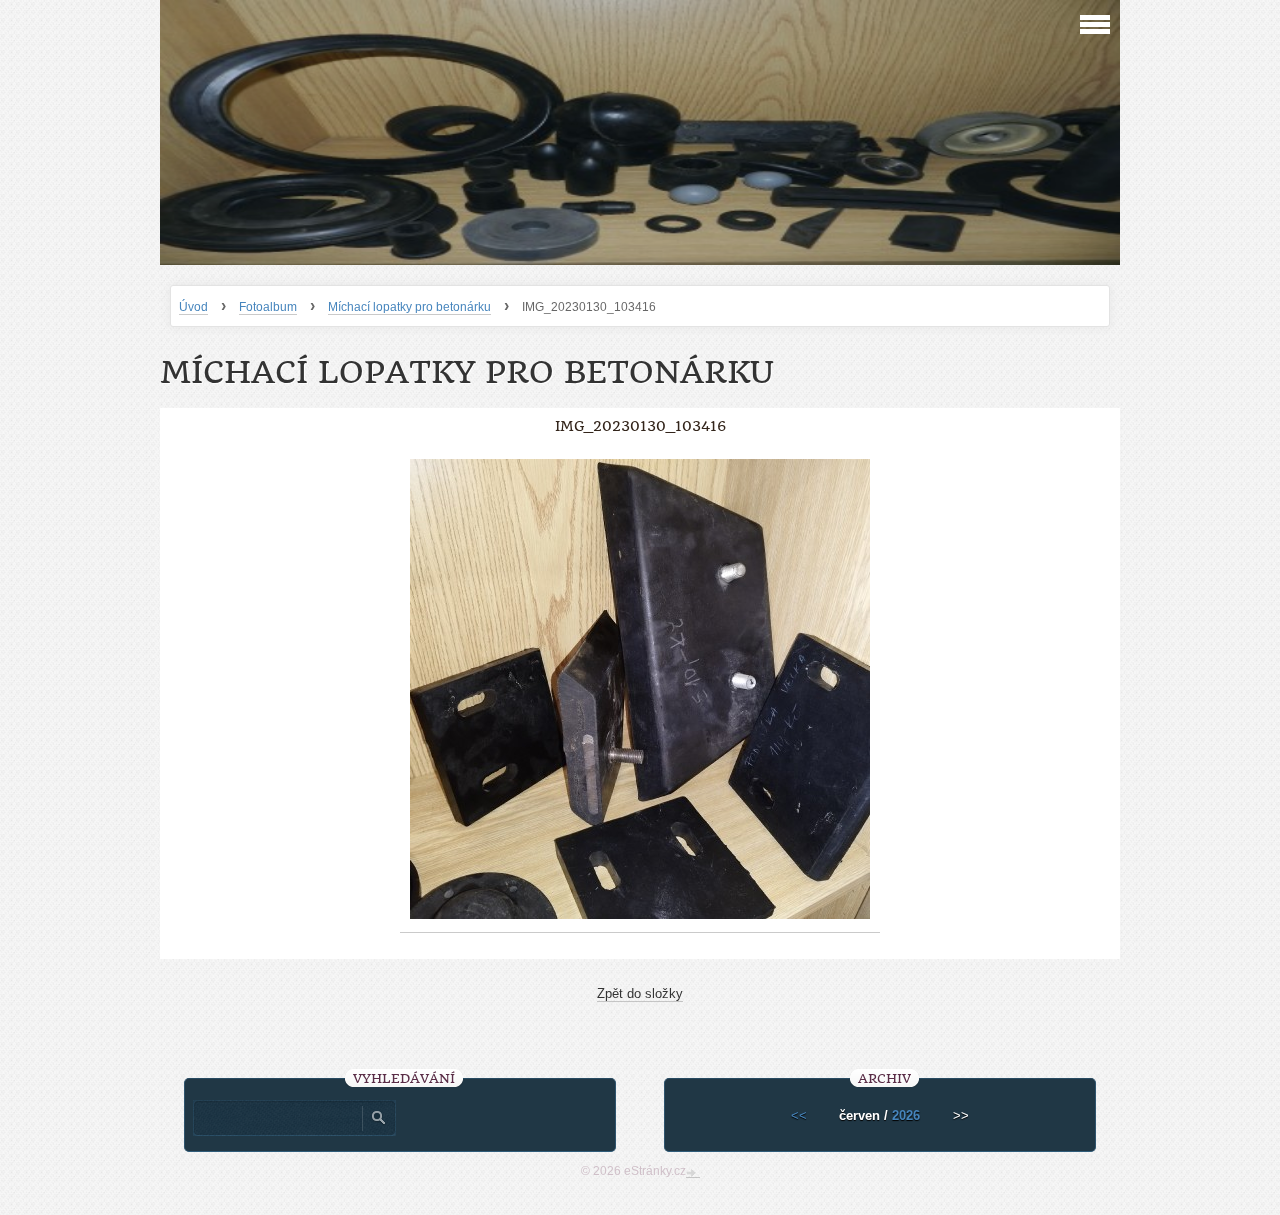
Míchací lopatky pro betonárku (409, 307)
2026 (906, 1115)
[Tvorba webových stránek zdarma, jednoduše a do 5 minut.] (693, 1173)
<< (799, 1115)
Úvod (193, 307)
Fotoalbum (268, 307)
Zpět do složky (640, 993)
